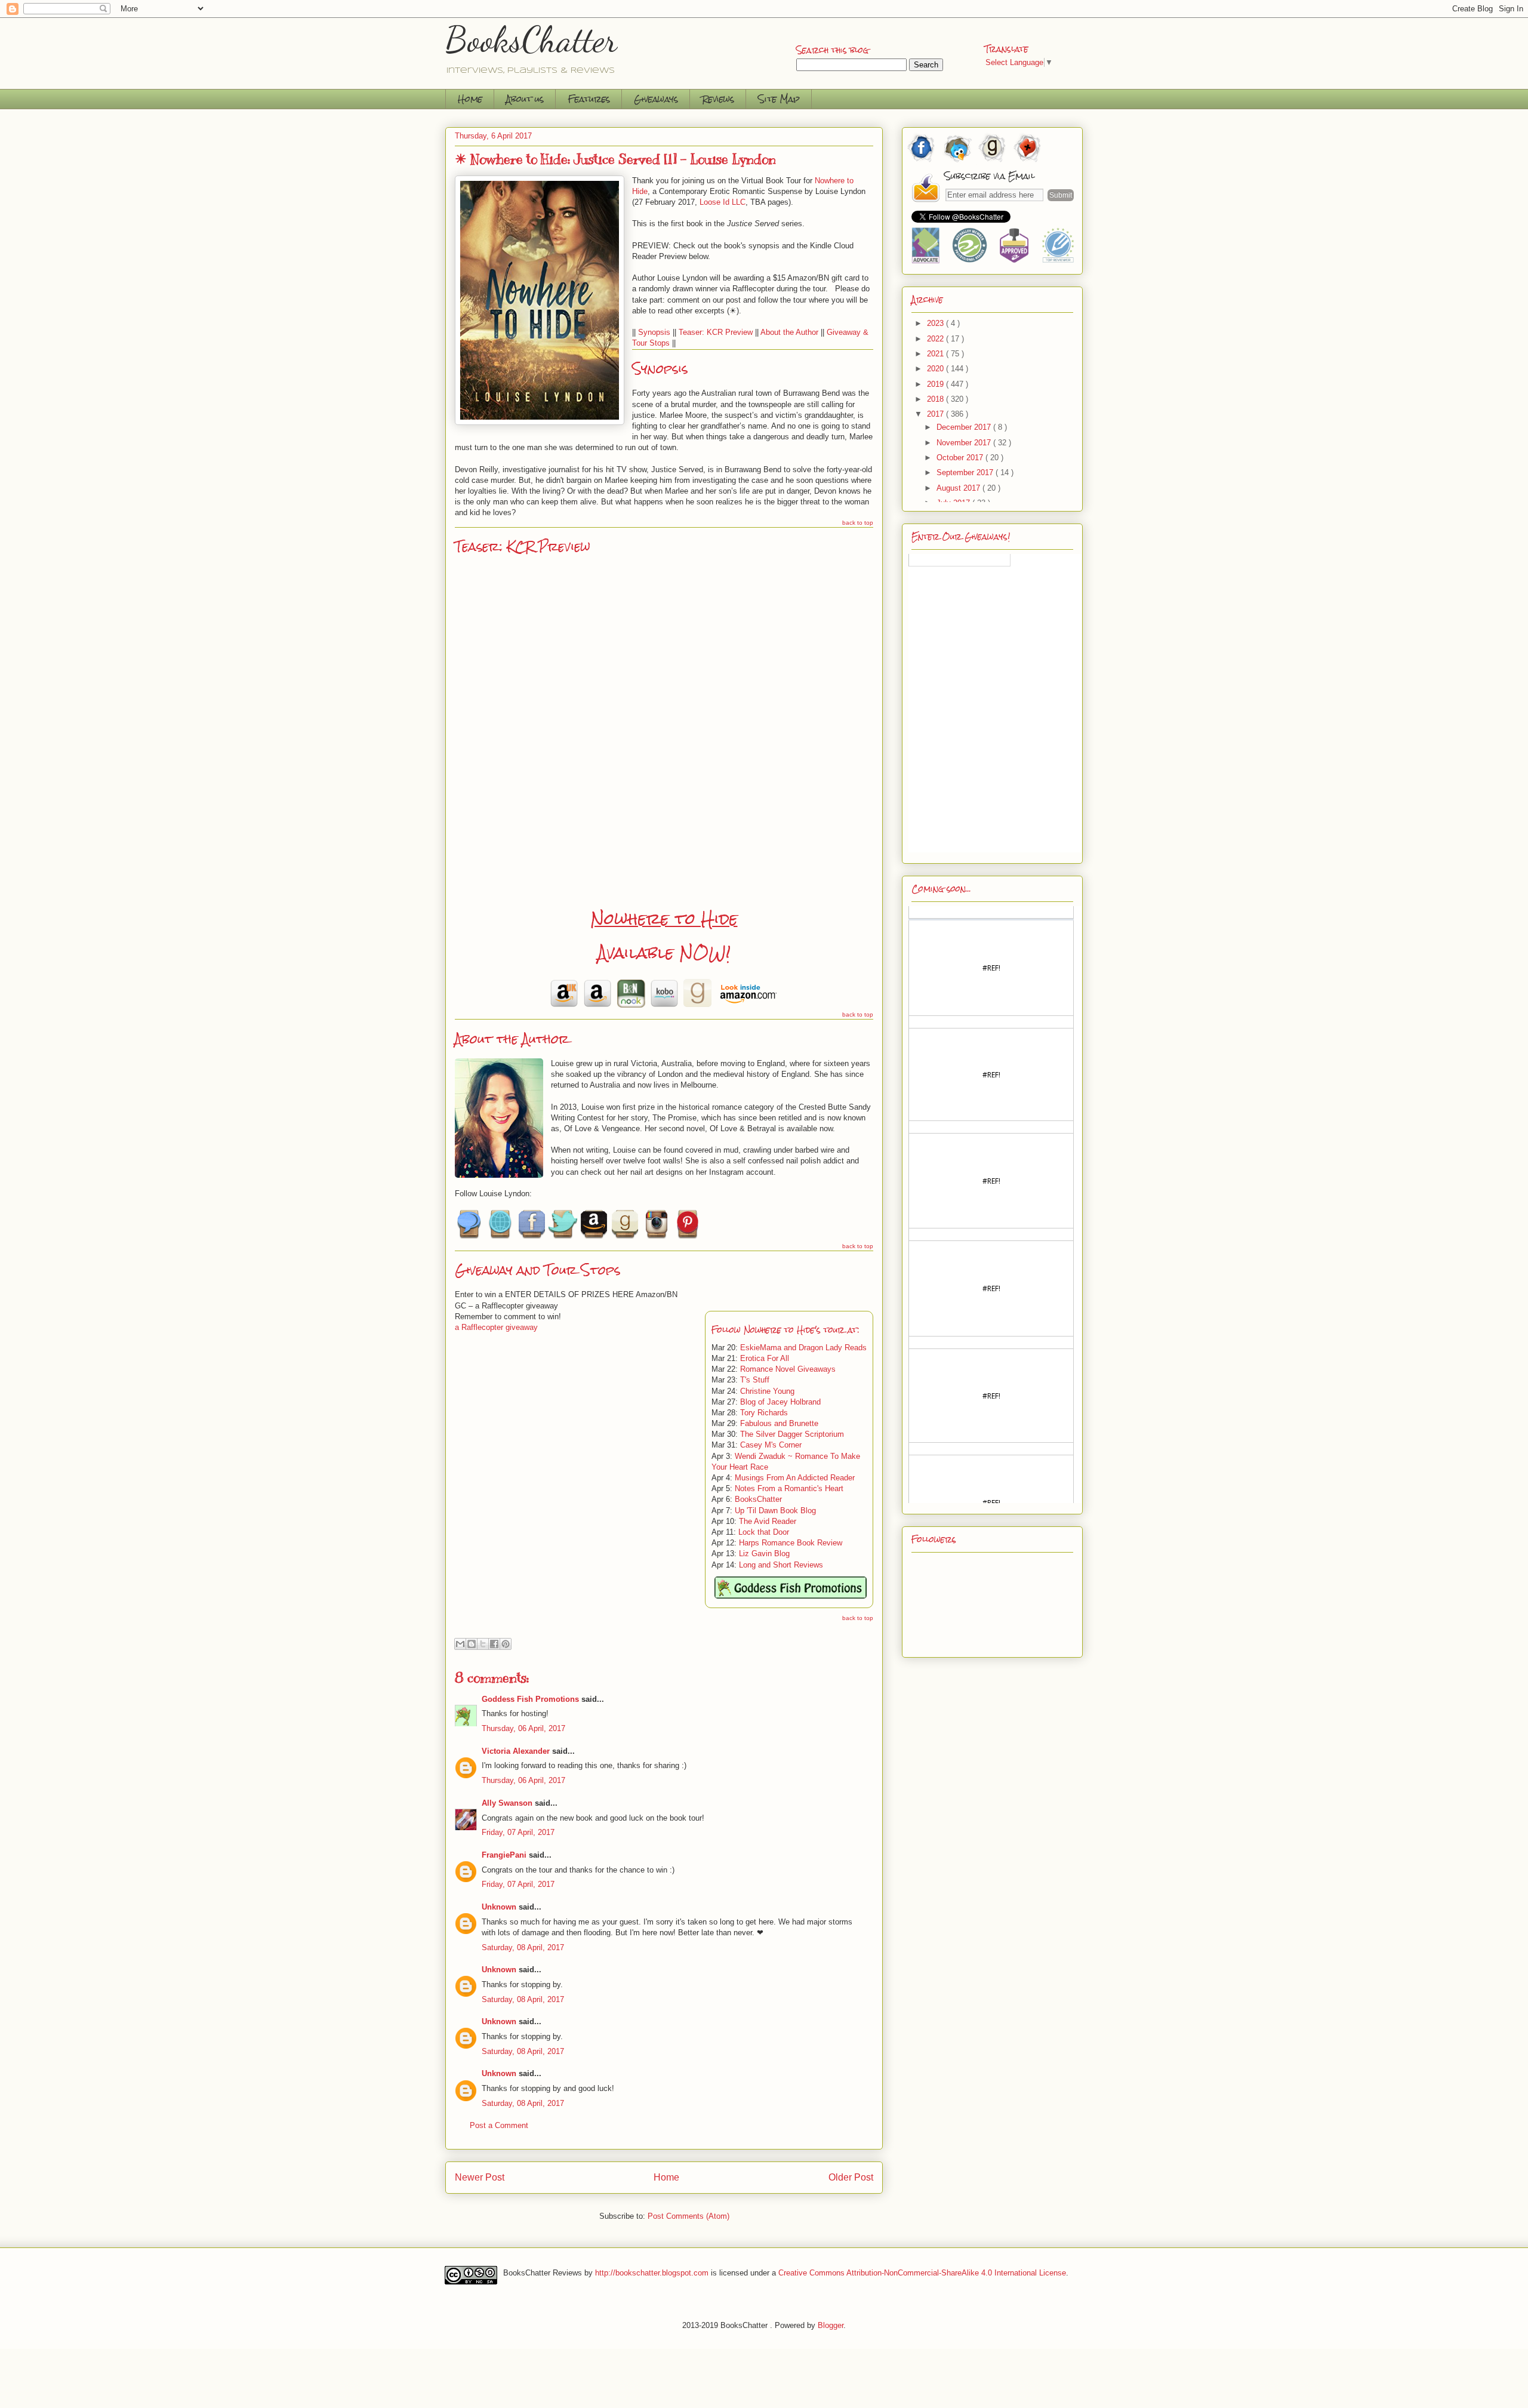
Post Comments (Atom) (688, 2216)
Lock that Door (764, 1532)
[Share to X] (483, 1644)
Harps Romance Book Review (791, 1543)
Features (589, 99)
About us (525, 99)
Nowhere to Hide (664, 919)
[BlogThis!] (472, 1644)
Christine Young (767, 1391)
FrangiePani (504, 1855)
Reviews (718, 99)
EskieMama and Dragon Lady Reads (803, 1348)
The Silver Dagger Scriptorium (792, 1434)
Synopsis (654, 332)
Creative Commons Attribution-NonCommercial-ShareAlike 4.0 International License (922, 2272)
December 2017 (965, 427)
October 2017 (961, 458)
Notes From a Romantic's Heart (789, 1488)
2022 (936, 339)
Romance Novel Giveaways (788, 1369)
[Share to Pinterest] (506, 1644)
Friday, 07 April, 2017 (518, 1832)
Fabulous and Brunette (779, 1423)
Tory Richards (764, 1413)
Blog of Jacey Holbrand (780, 1402)
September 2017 (966, 472)
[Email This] (460, 1644)
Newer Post (480, 2177)
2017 (936, 414)
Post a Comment (499, 2125)
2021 (936, 354)
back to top (858, 523)
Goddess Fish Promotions (530, 1699)
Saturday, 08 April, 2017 (523, 1947)
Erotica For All (765, 1358)
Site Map (779, 99)
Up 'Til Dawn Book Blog (775, 1511)
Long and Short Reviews (781, 1565)
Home (470, 99)
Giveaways (656, 99)
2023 (936, 323)
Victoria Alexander (516, 1751)
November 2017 (965, 443)
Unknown (499, 1907)
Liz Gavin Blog (764, 1554)
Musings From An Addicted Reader (795, 1478)
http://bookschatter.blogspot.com (652, 2272)
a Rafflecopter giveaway (496, 1327)
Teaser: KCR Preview (716, 332)
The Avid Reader (768, 1521)
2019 (936, 384)
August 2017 (959, 488)
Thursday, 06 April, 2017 (523, 1728)
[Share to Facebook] (494, 1644)
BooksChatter (532, 39)
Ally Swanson (507, 1803)
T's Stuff (755, 1380)
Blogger (831, 2325)
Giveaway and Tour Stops (537, 1270)
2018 (936, 399)
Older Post (851, 2177)
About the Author (789, 332)
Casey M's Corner (771, 1445)
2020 (936, 369)
